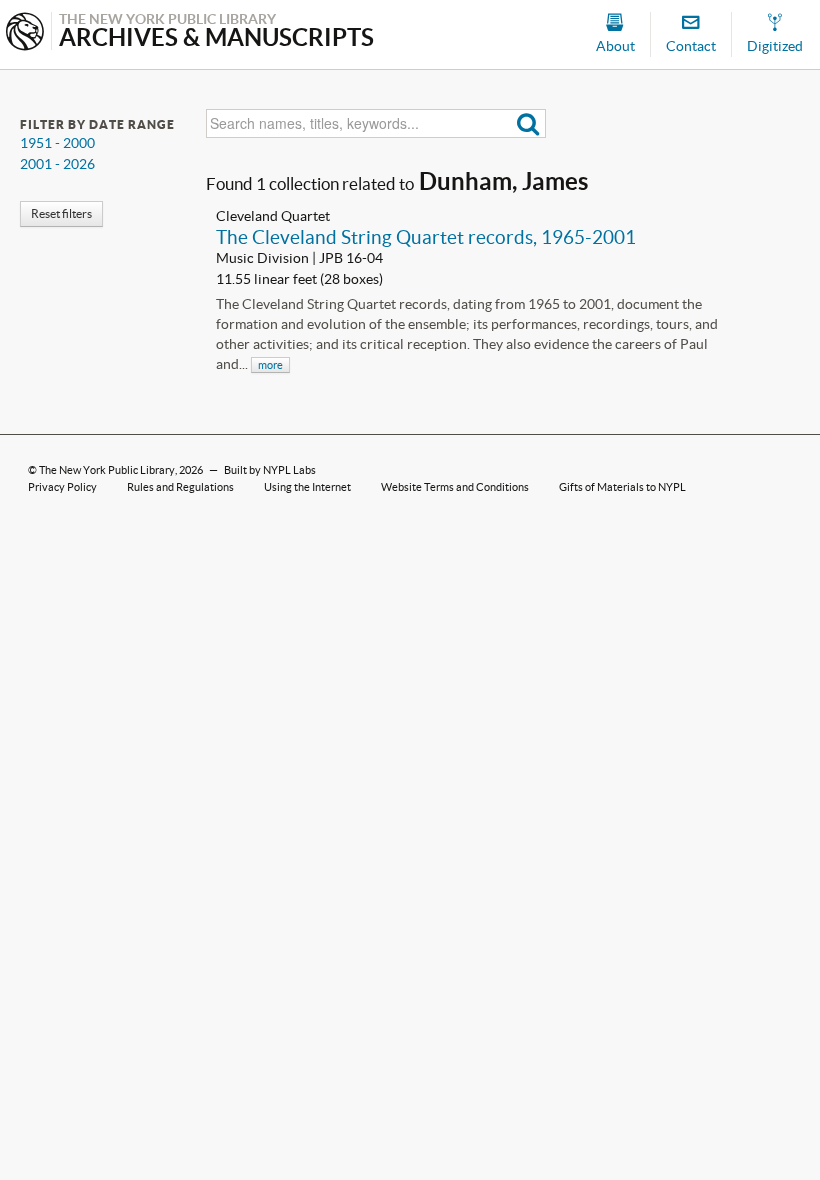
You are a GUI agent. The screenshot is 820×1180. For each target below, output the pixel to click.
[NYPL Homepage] (25, 33)
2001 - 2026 (57, 164)
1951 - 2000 (57, 143)
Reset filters (61, 213)
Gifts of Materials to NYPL (622, 487)
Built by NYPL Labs (270, 470)
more (270, 365)
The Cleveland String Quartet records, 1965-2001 (426, 237)
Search (528, 123)
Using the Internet (307, 487)
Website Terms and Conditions (455, 487)
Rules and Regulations (180, 487)
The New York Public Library (107, 470)
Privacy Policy (62, 487)
